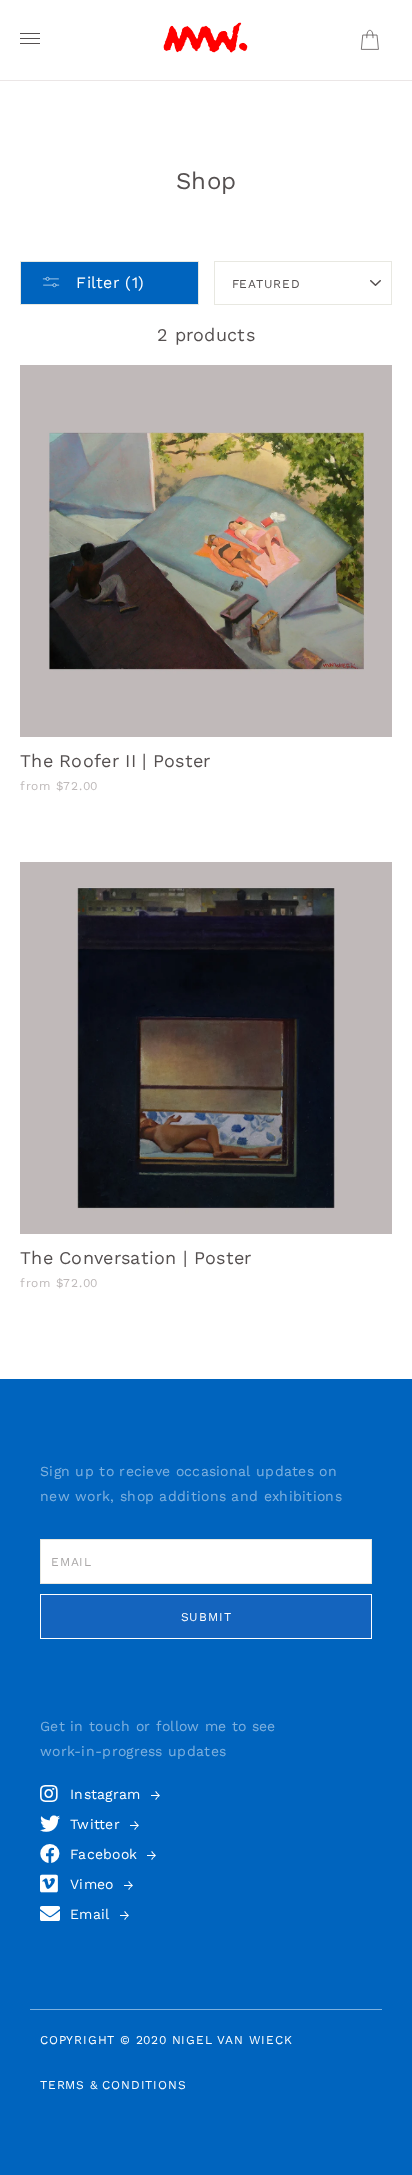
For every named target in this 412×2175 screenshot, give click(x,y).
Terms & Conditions (113, 2085)
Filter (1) (107, 282)
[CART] (369, 40)
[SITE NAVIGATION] (30, 40)
